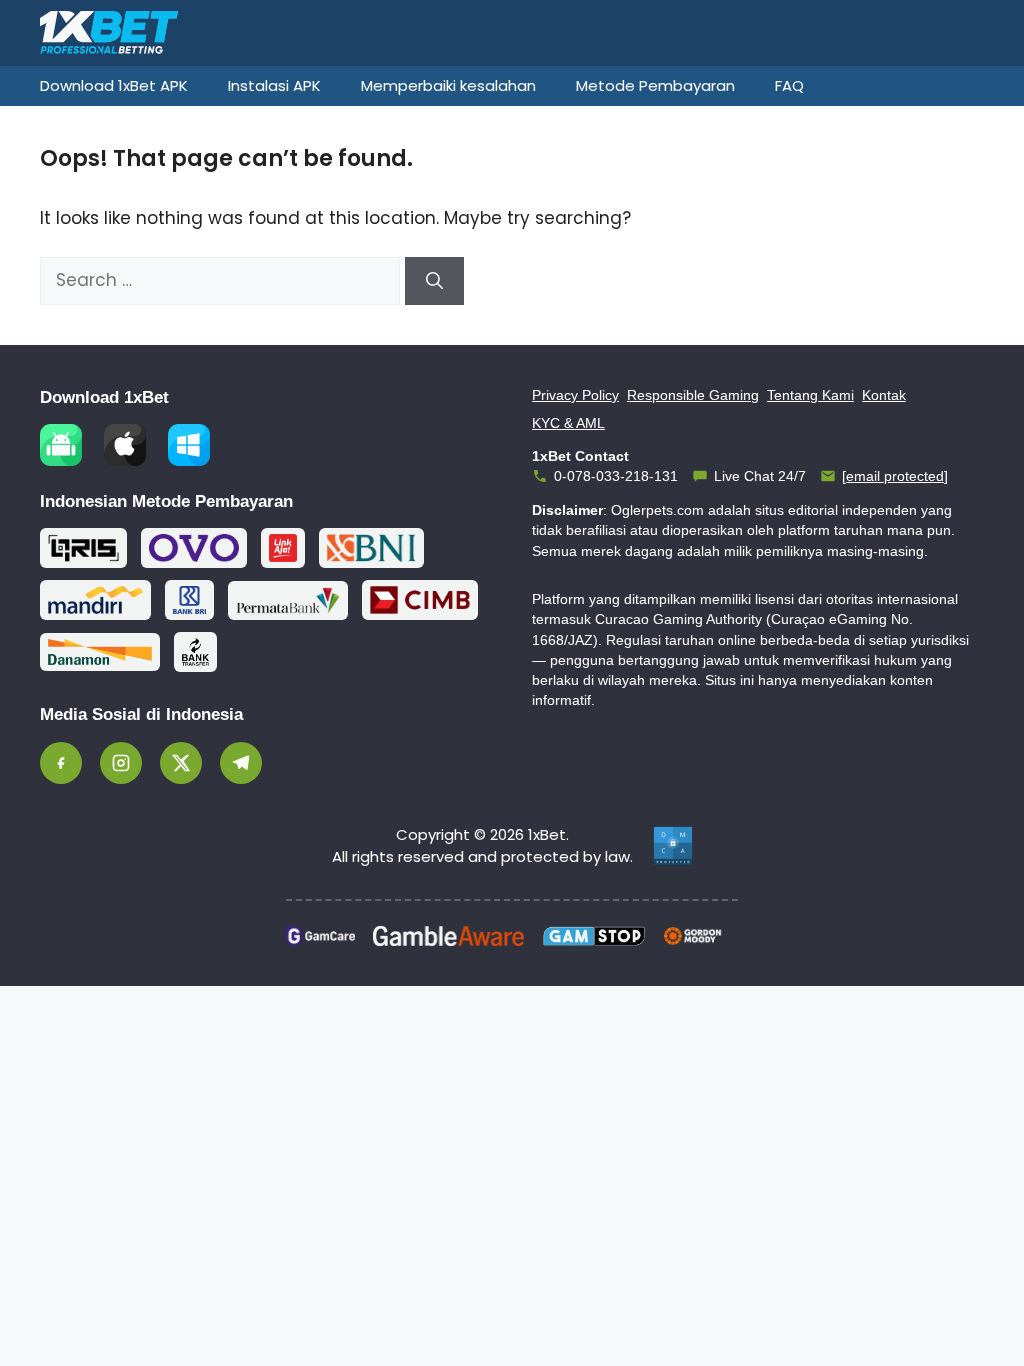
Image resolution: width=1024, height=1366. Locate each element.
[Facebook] (61, 763)
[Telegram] (241, 763)
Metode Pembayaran (655, 85)
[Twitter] (181, 763)
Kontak (884, 395)
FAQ (789, 85)
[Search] (434, 281)
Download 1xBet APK (114, 85)
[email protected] (895, 476)
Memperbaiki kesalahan (448, 85)
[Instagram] (121, 763)
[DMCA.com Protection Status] (673, 846)
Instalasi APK (274, 85)
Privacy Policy (575, 395)
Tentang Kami (810, 395)
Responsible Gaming (693, 395)
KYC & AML (568, 423)
